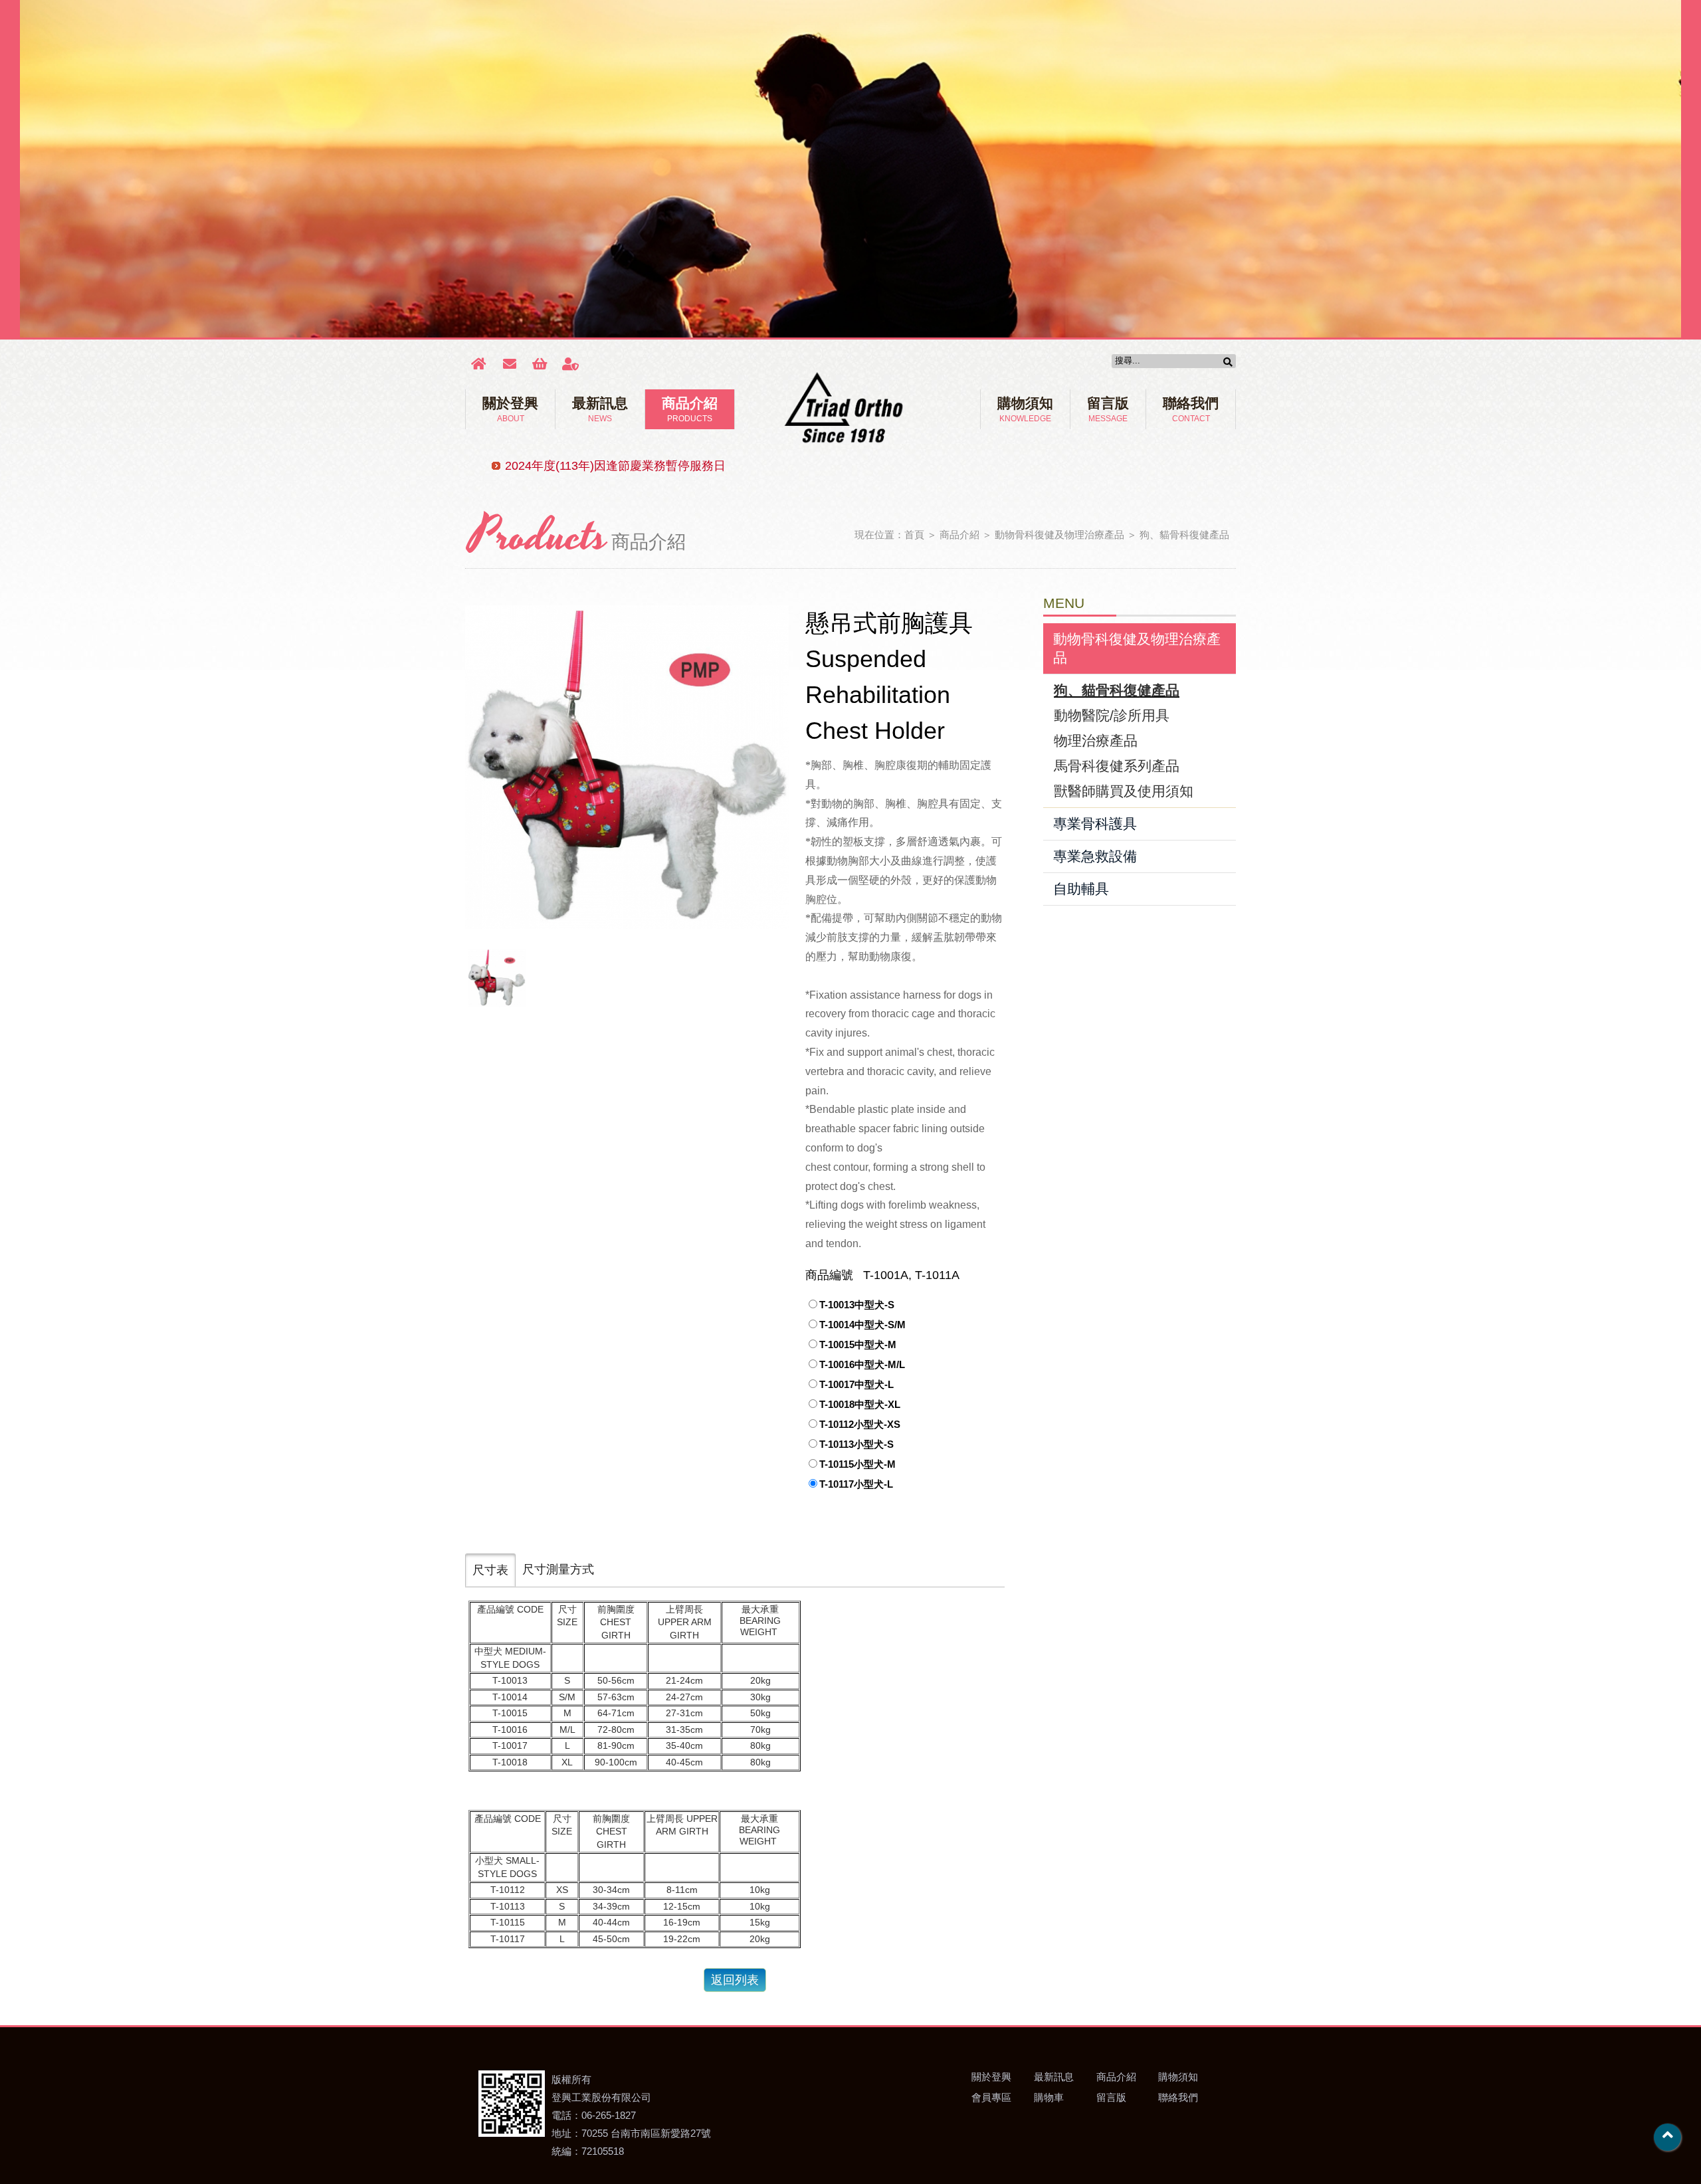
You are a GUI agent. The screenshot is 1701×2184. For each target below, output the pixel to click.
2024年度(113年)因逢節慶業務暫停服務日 (615, 466)
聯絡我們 (1191, 409)
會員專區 (991, 2097)
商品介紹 (690, 409)
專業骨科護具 (1095, 824)
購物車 (1049, 2097)
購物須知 (1025, 409)
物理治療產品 (1096, 741)
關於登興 (510, 409)
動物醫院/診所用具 (1112, 715)
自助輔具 (1081, 889)
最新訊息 (600, 409)
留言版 (1108, 409)
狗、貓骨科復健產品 (1184, 535)
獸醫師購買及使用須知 (1124, 791)
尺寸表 (490, 1570)
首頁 (914, 535)
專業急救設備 (1095, 856)
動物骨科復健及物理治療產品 (1059, 535)
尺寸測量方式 (558, 1569)
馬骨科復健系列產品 (1117, 766)
